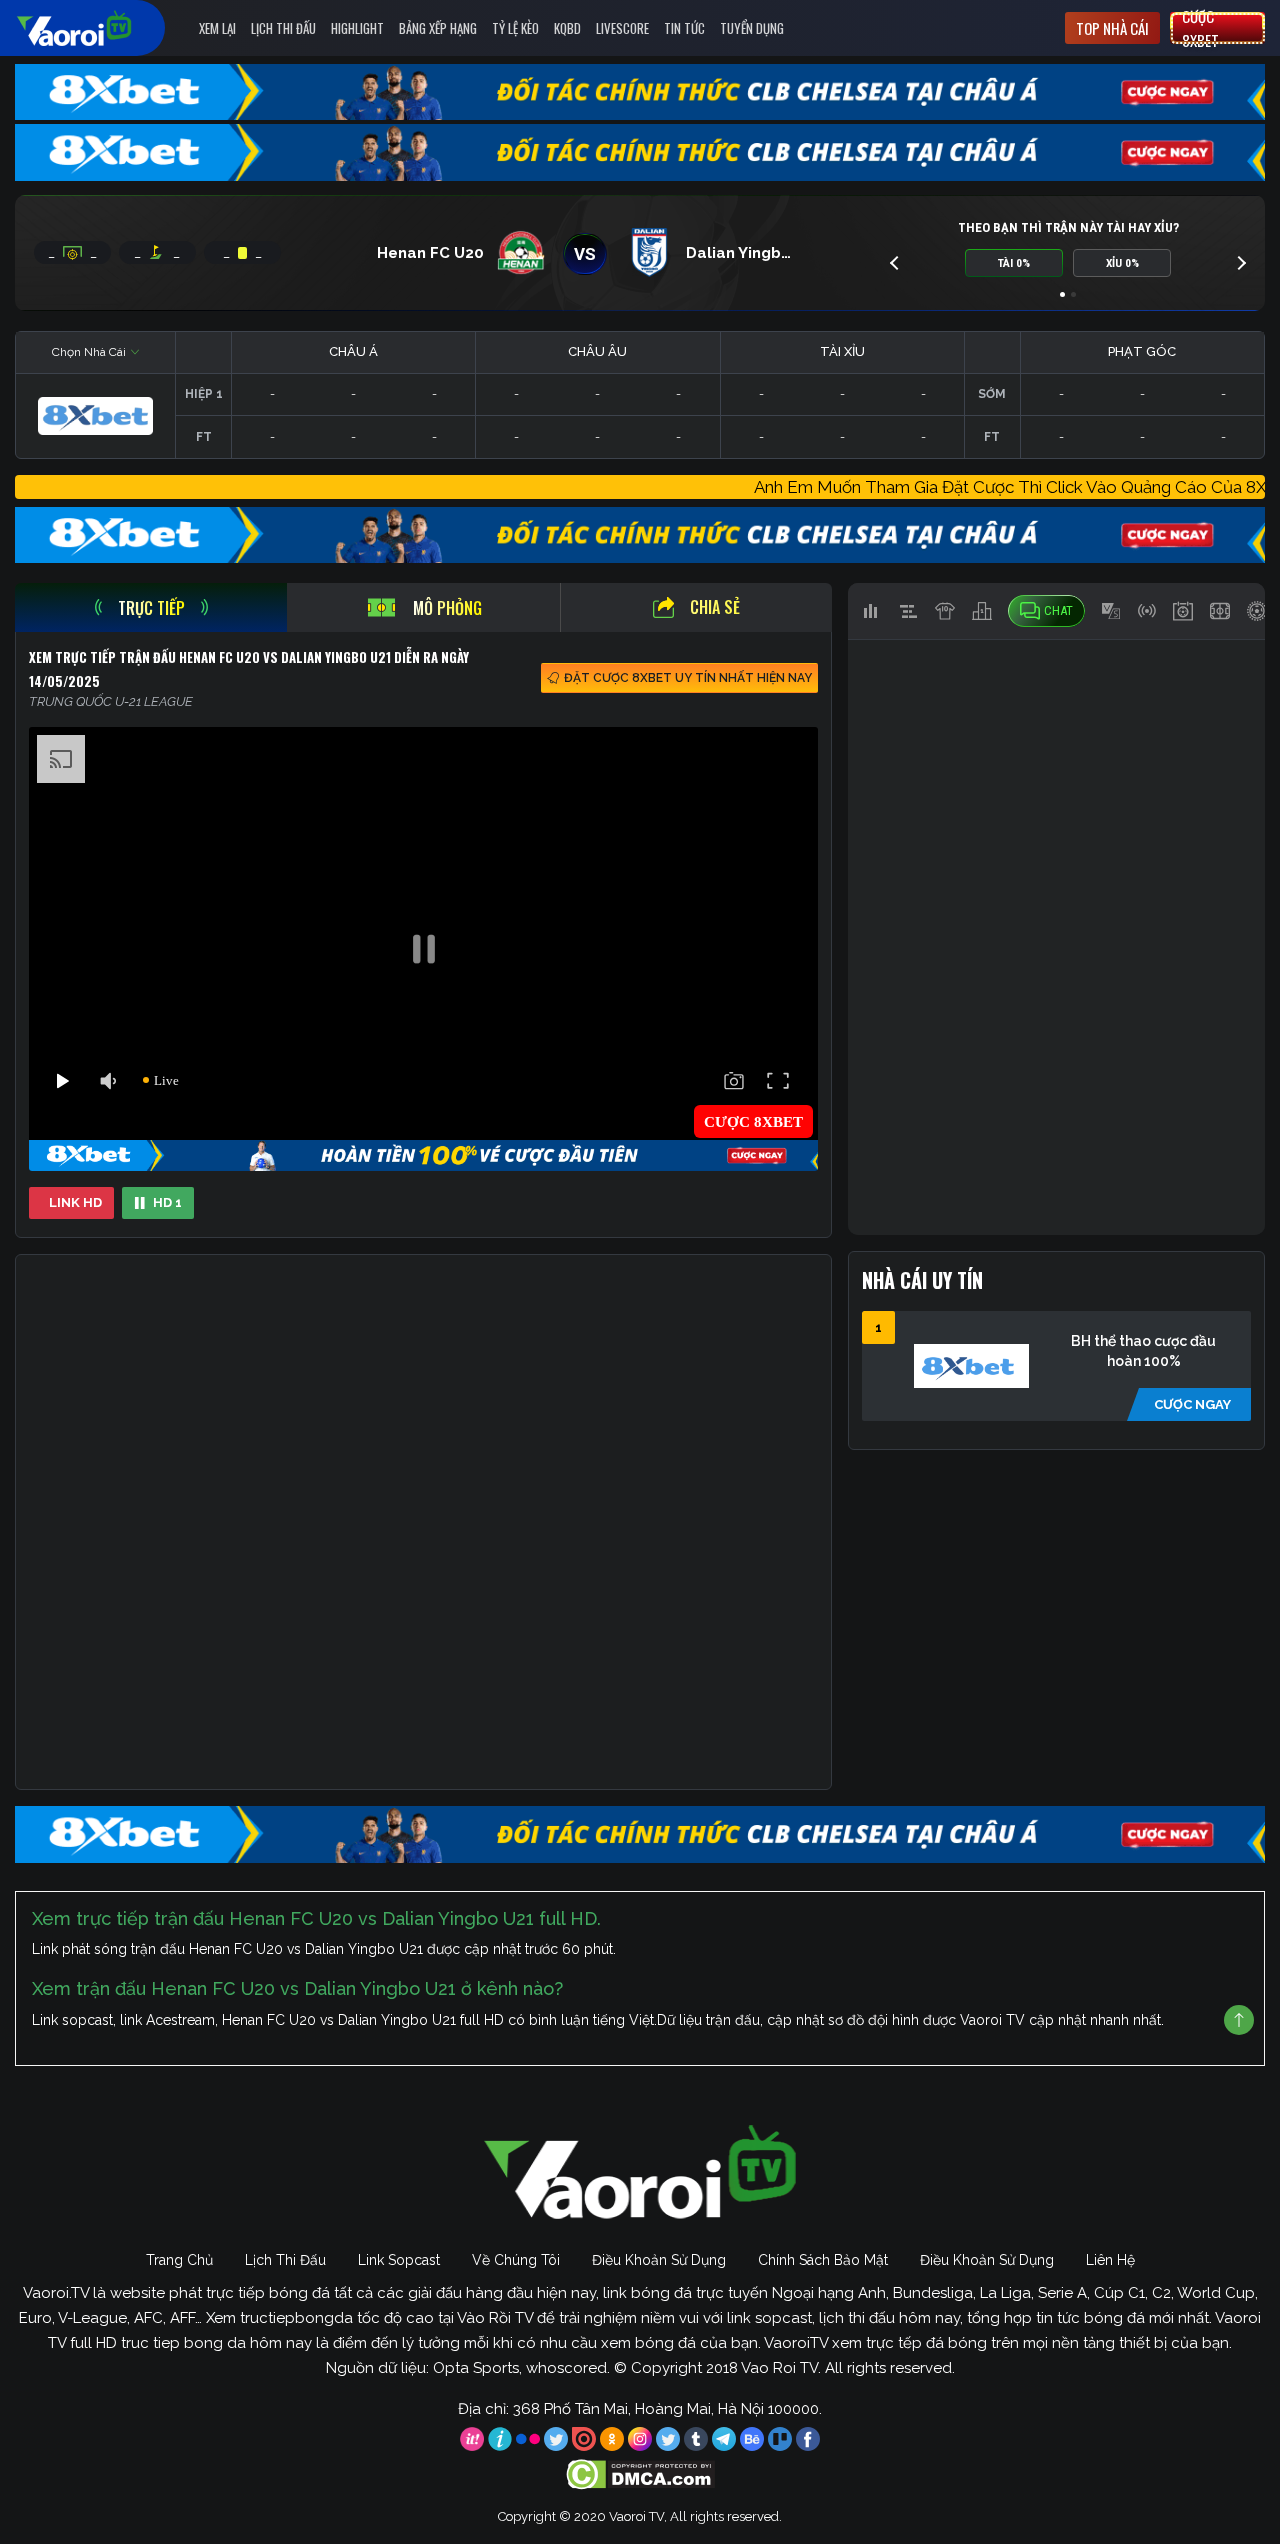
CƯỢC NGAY (1192, 1404)
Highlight (357, 28)
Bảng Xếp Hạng (438, 28)
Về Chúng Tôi (516, 2260)
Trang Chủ (179, 2260)
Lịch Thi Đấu (283, 28)
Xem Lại (217, 28)
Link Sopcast (399, 2260)
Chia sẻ (715, 607)
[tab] (151, 607)
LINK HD (75, 1202)
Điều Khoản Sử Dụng (659, 2260)
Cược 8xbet (1200, 28)
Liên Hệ (1110, 2260)
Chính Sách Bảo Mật (823, 2260)
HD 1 (167, 1202)
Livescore (622, 28)
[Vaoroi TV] (95, 28)
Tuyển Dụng (752, 28)
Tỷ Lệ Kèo (515, 28)
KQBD (567, 28)
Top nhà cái (1112, 28)
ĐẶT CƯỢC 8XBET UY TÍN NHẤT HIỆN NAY (688, 678)
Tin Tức (684, 28)
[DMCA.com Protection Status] (640, 2473)
